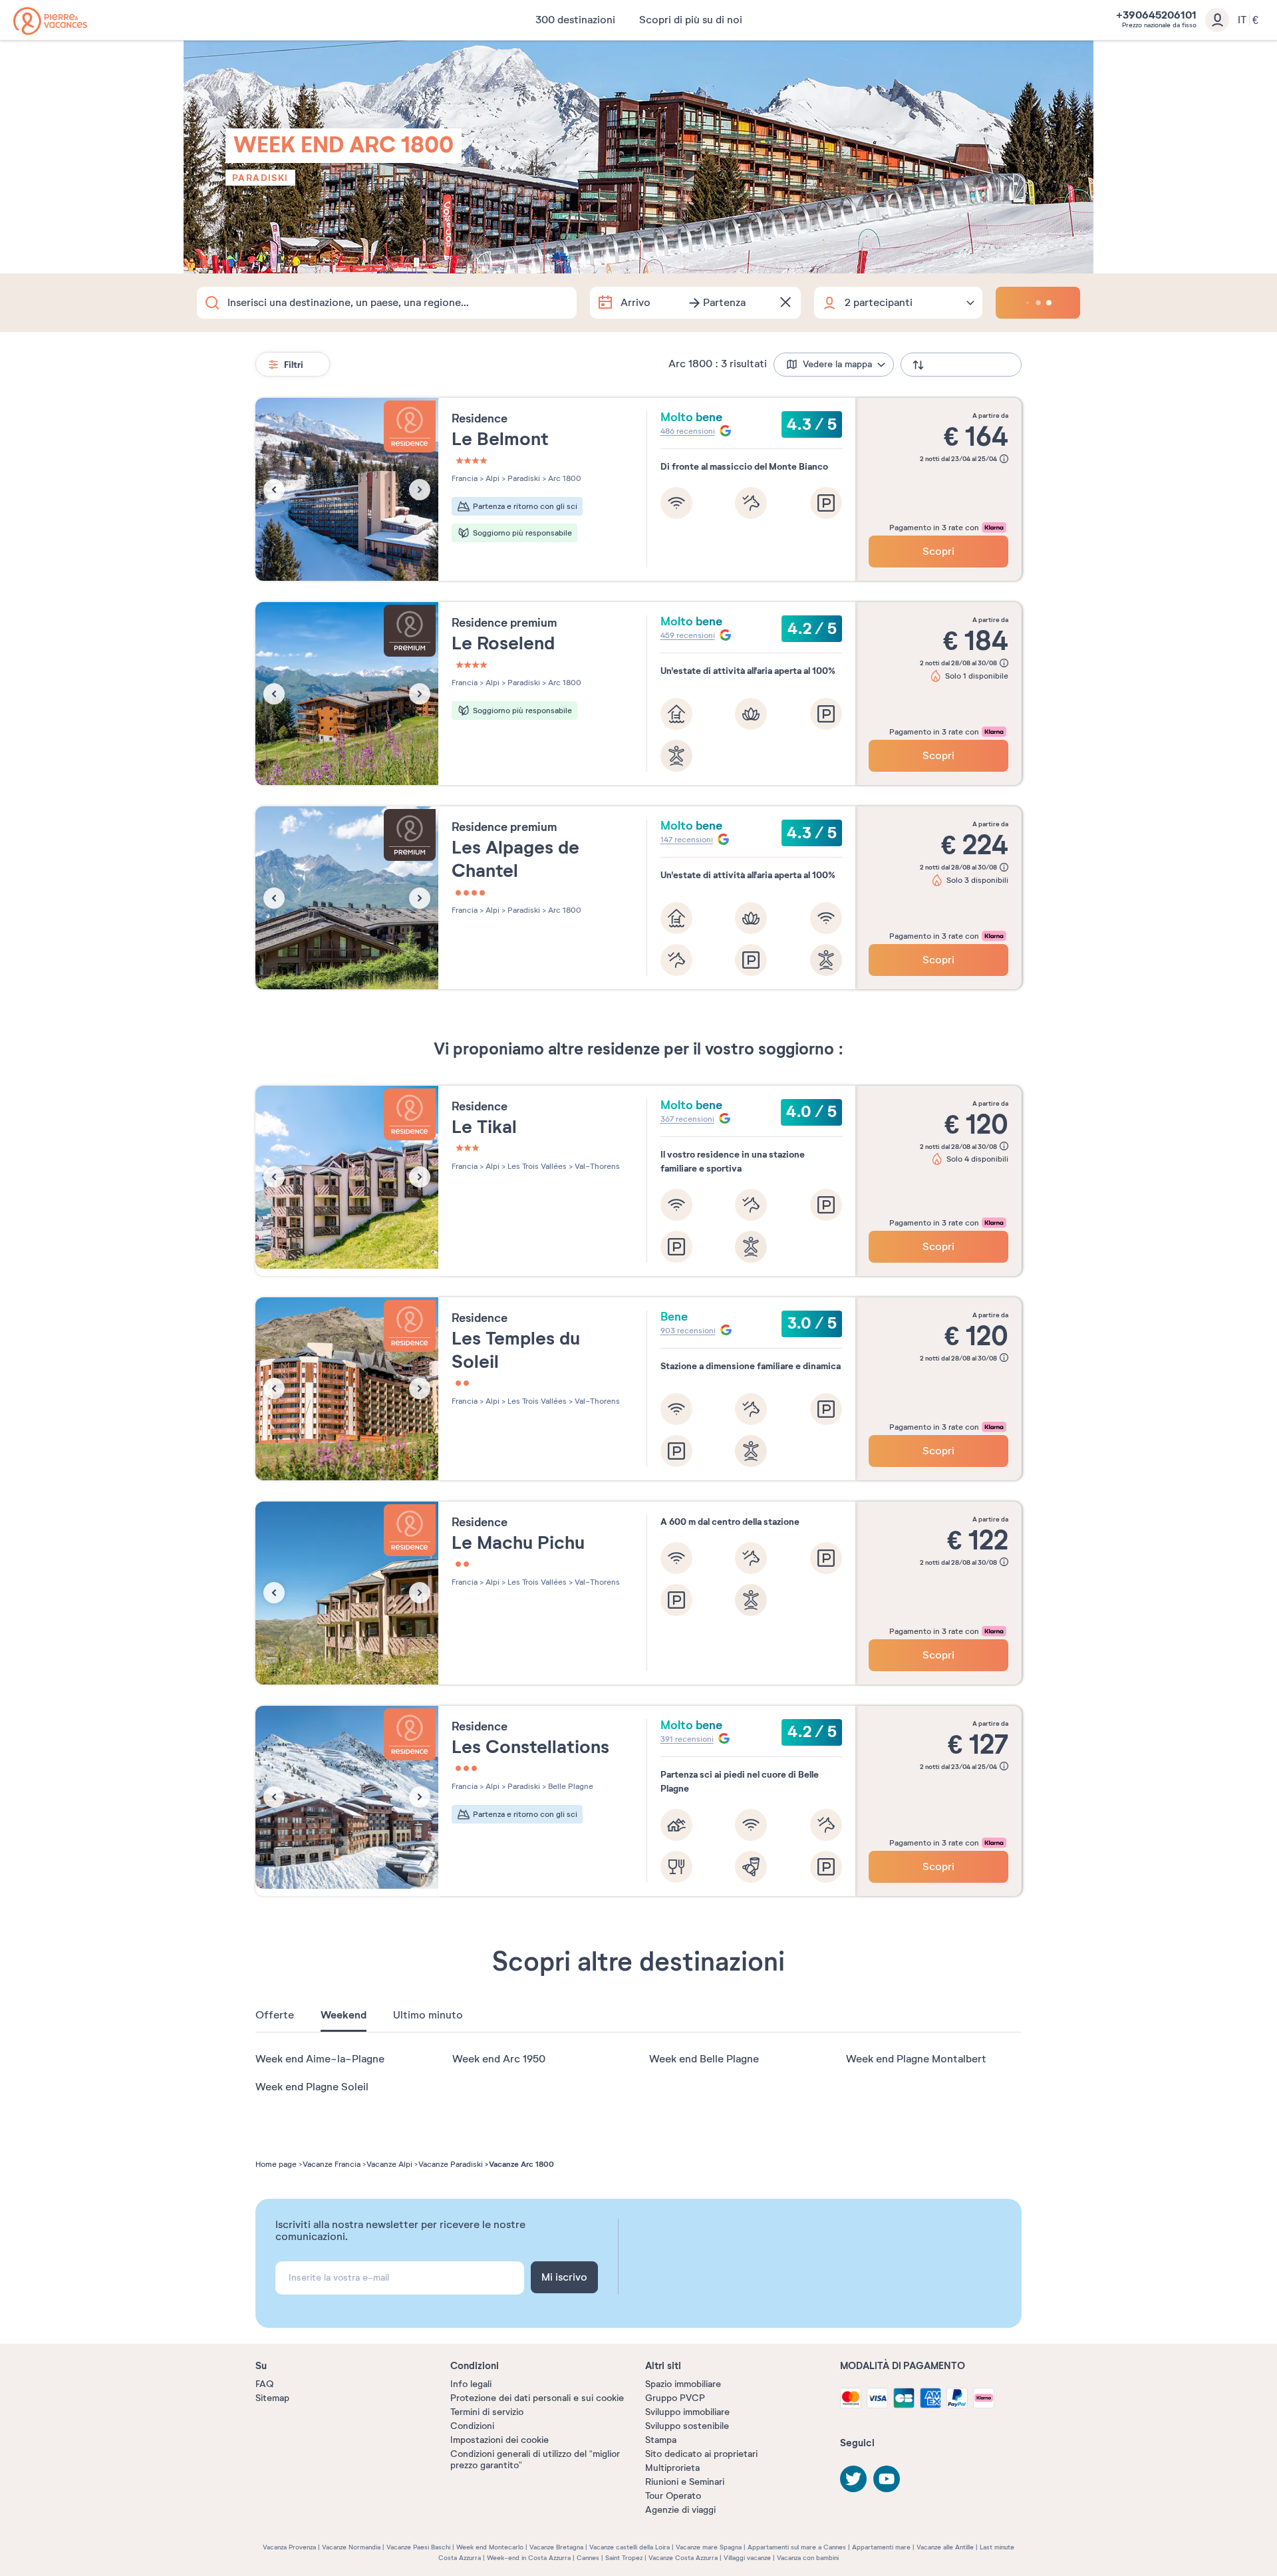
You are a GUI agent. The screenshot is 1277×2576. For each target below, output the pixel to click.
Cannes (588, 2558)
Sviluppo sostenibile (687, 2426)
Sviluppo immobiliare (687, 2412)
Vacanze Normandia (351, 2547)
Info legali (471, 2384)
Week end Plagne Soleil (312, 2087)
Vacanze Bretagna (556, 2547)
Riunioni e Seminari (685, 2482)
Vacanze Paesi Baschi (418, 2547)
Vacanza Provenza (289, 2547)
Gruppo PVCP (675, 2398)
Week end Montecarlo (490, 2547)
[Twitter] (853, 2479)
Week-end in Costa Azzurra (529, 2558)
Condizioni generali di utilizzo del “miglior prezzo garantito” (535, 2460)
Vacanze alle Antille (945, 2547)
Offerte (275, 2015)
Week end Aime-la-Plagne (320, 2059)
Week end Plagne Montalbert (916, 2059)
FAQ (264, 2384)
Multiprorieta (672, 2468)
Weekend (344, 2015)
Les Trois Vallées (536, 1166)
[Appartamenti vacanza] (50, 21)
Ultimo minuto (428, 2015)
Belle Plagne (570, 1786)
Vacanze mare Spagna (709, 2547)
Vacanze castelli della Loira (630, 2547)
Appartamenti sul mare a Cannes (797, 2547)
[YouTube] (887, 2479)
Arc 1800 (564, 478)
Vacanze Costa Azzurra (683, 2558)
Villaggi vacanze (747, 2558)
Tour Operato (673, 2496)
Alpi (492, 478)
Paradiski (260, 178)
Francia (465, 478)
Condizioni (472, 2426)
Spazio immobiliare (683, 2384)
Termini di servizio (487, 2412)
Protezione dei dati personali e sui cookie (537, 2398)
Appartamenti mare (881, 2547)
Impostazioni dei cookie (499, 2440)
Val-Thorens (596, 1166)
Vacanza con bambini (808, 2558)
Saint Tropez (624, 2558)
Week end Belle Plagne (704, 2059)
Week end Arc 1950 (499, 2059)
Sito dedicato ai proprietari (701, 2454)
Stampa (661, 2440)
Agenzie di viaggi (680, 2510)
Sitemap (272, 2398)
